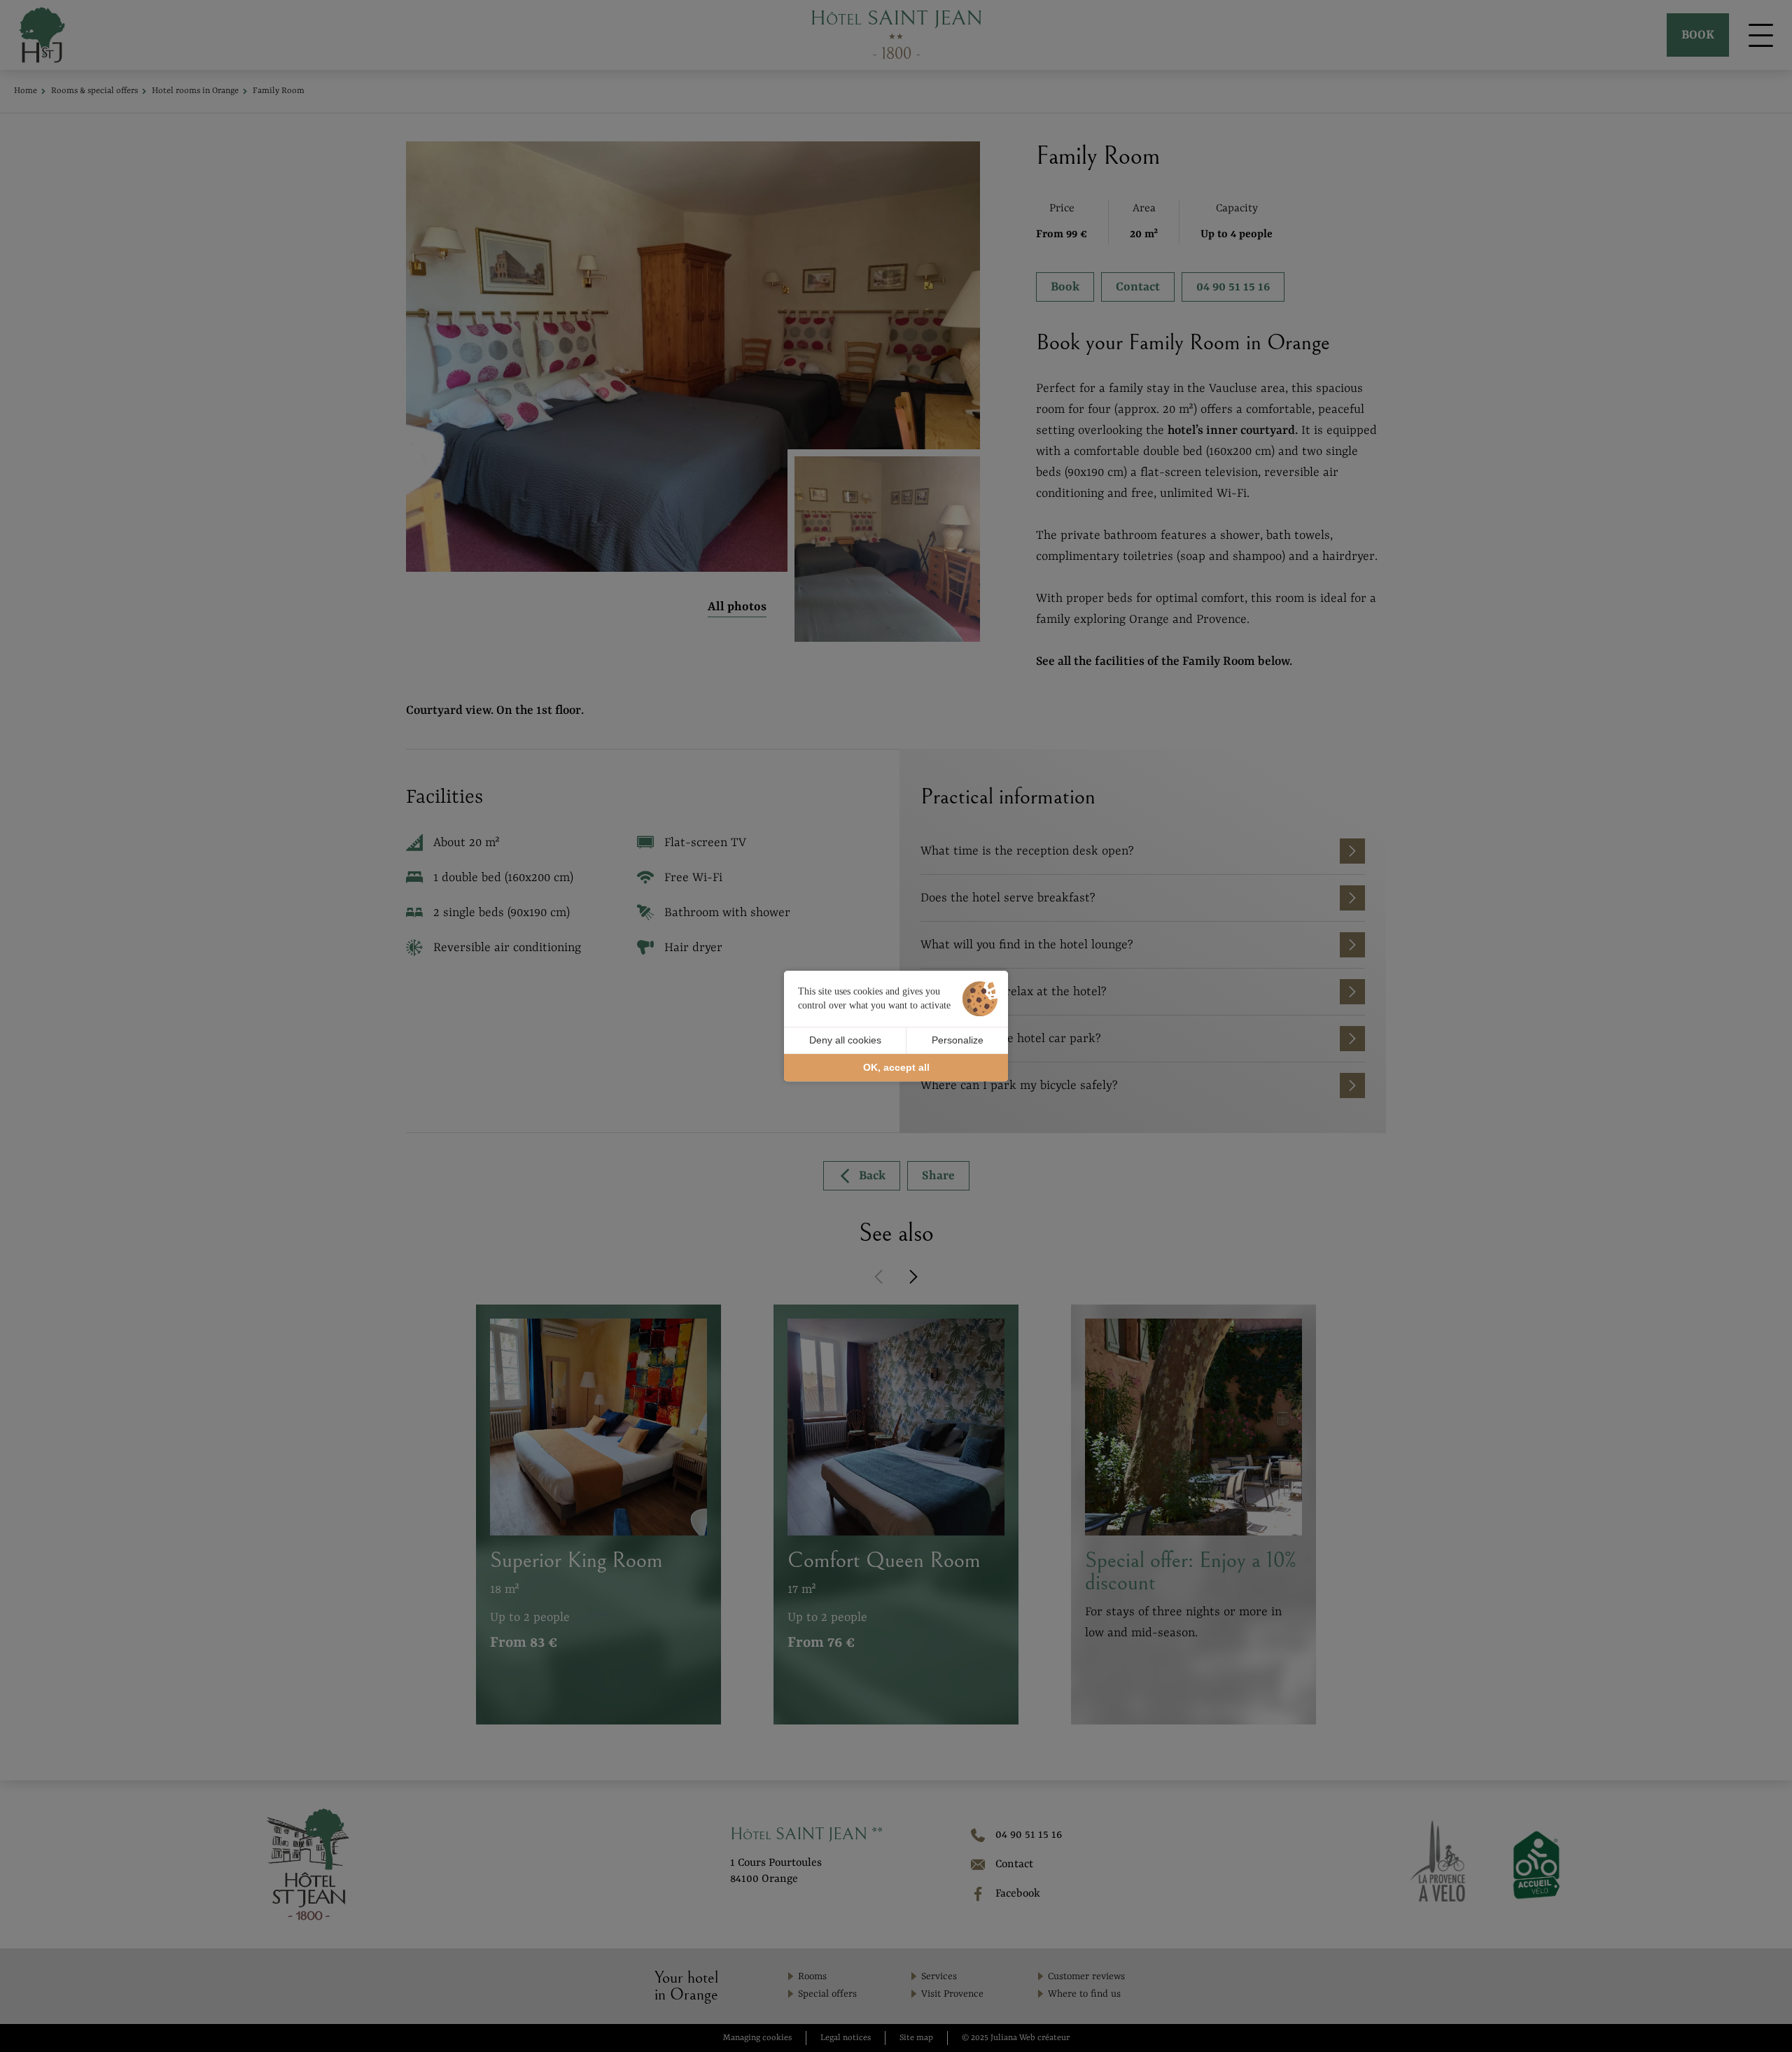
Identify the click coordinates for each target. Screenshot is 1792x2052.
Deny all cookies (845, 1040)
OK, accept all (896, 1067)
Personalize (958, 1040)
